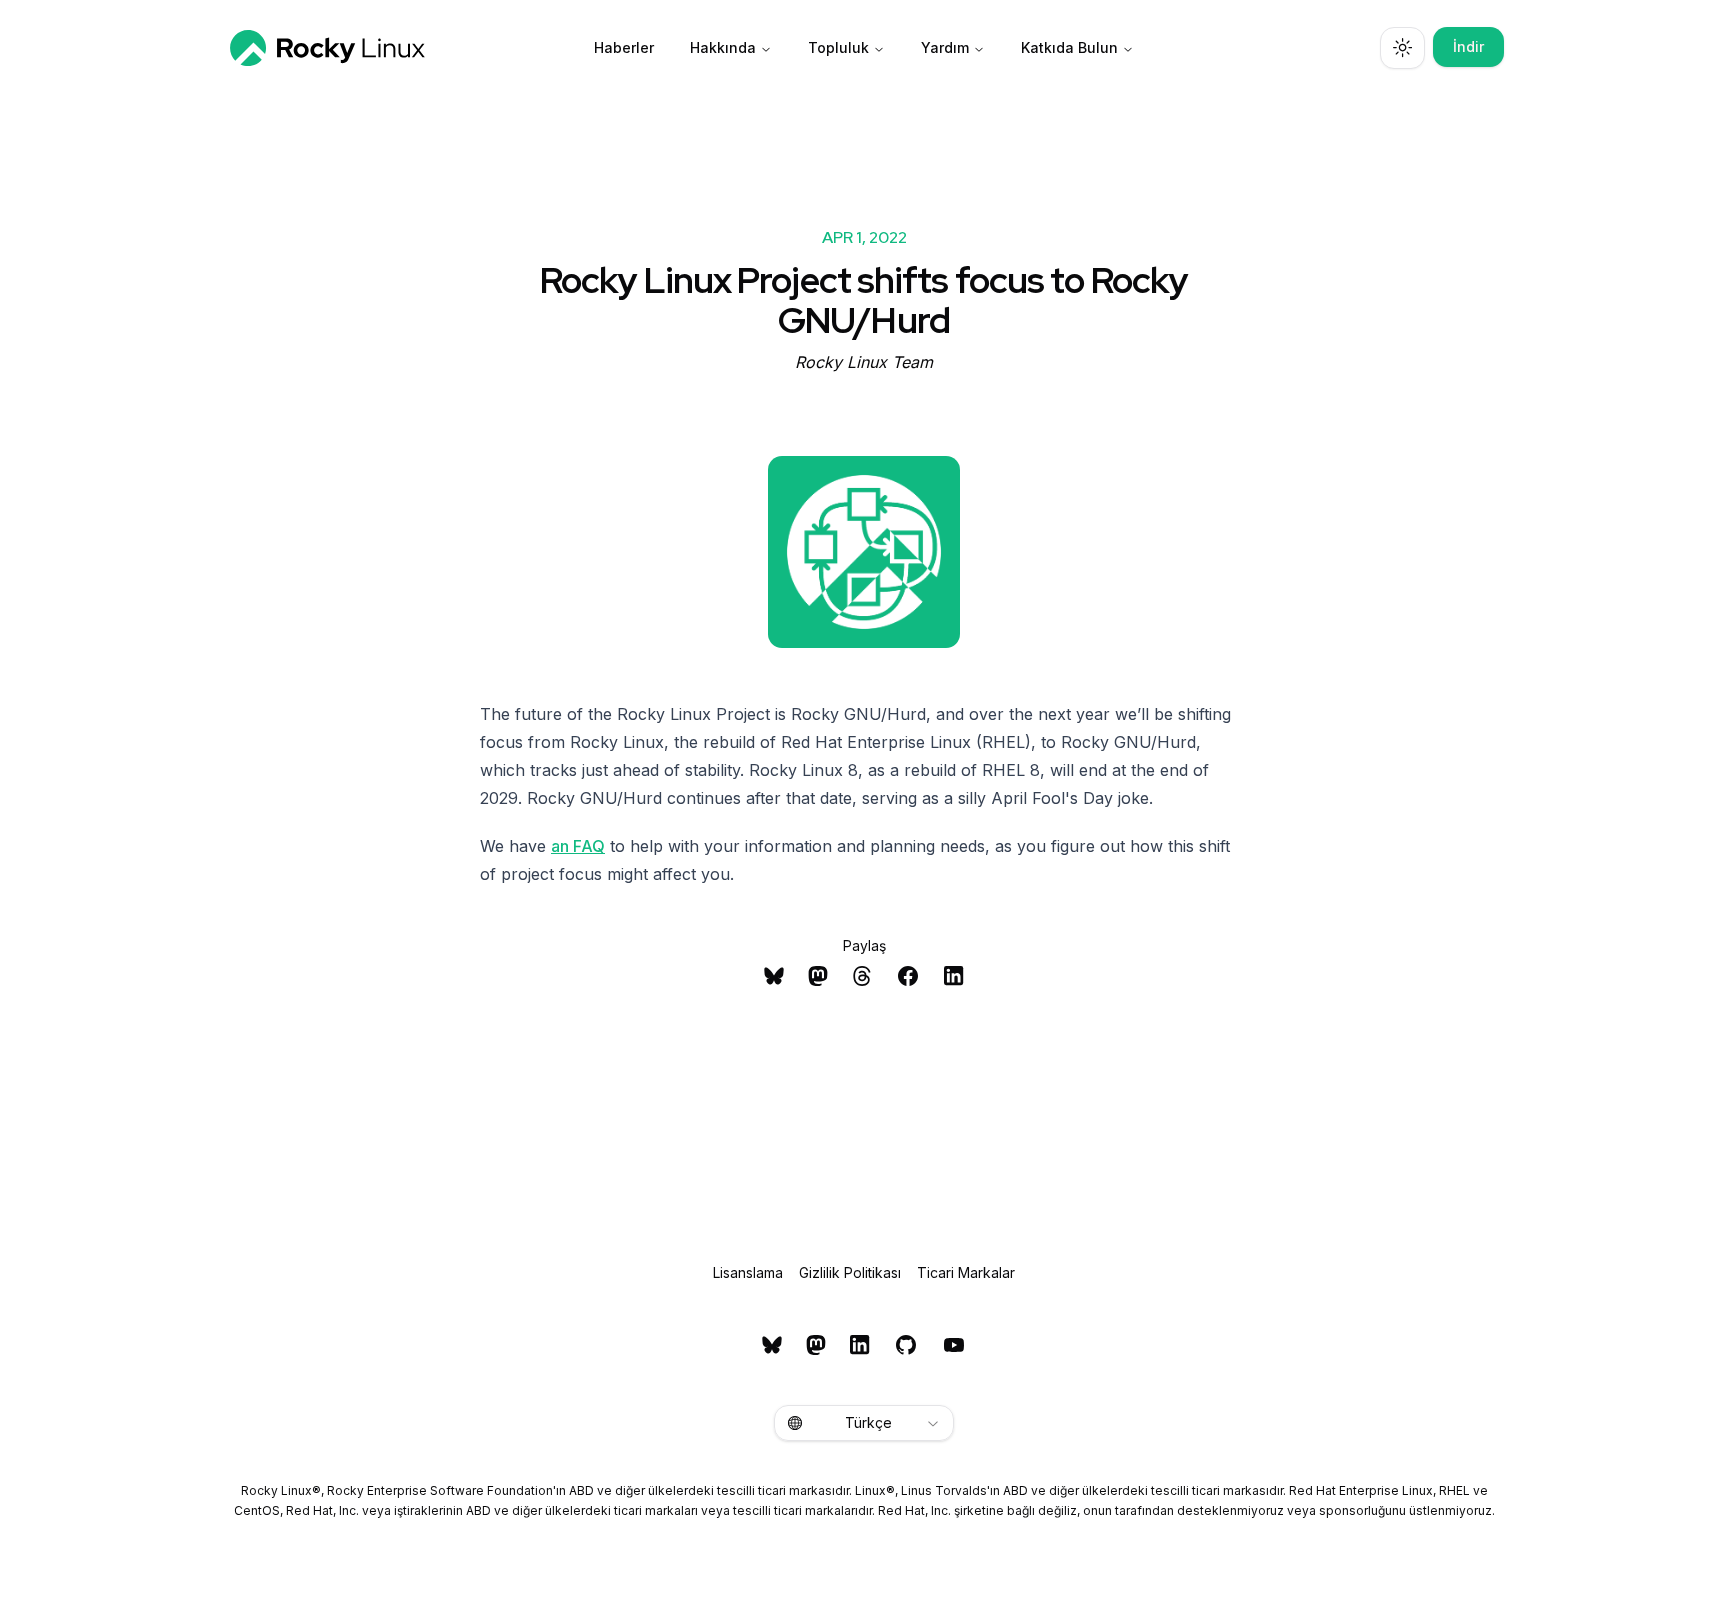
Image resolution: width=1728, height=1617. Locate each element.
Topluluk (838, 47)
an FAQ (578, 846)
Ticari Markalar (966, 1272)
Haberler (624, 47)
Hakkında (723, 47)
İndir (1468, 46)
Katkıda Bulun (1069, 47)
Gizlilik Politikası (850, 1272)
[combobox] (864, 1423)
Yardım (945, 47)
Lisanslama (748, 1272)
